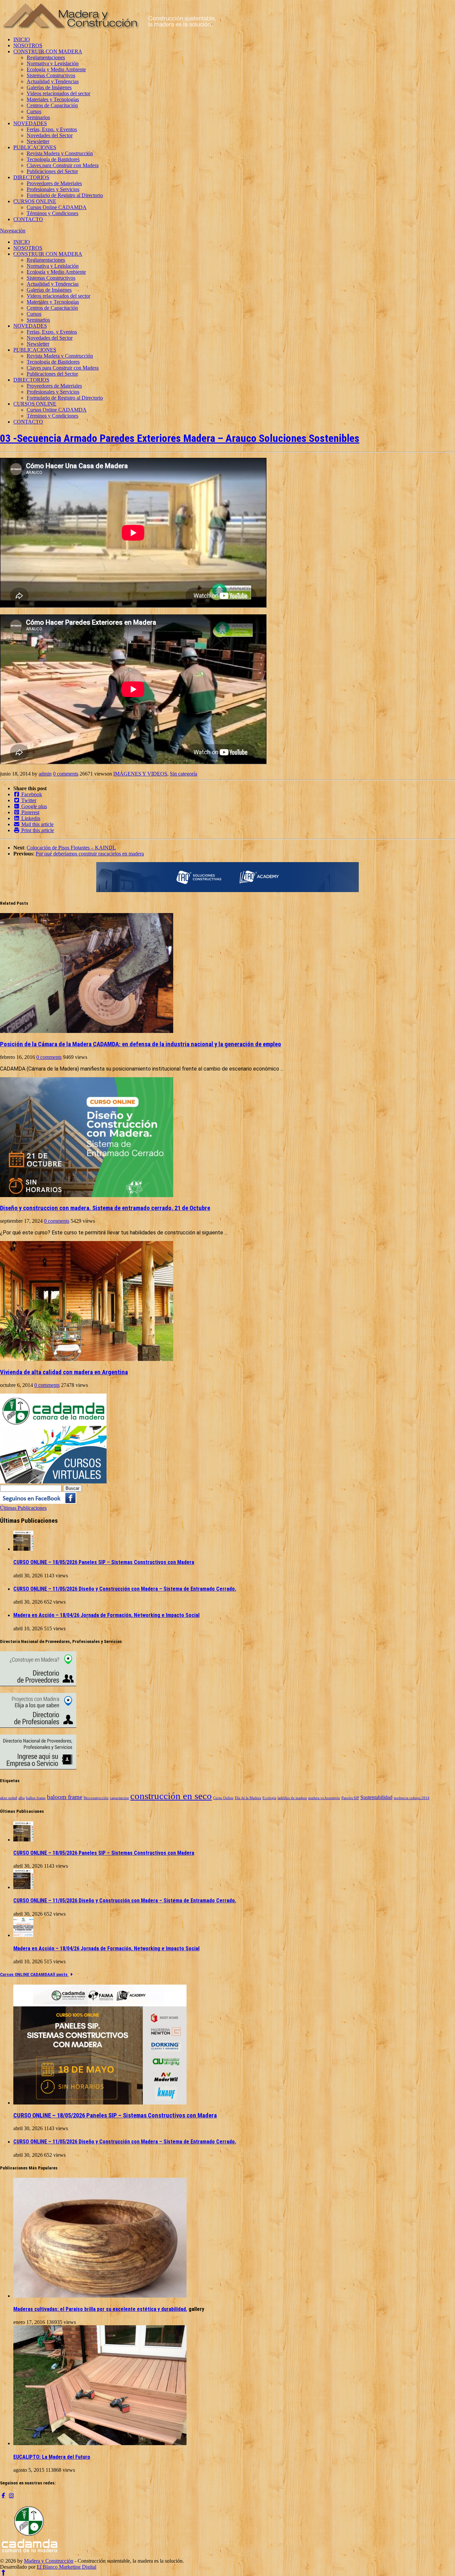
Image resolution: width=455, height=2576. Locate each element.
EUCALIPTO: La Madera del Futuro (52, 2457)
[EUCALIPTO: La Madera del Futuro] (100, 2443)
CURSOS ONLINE (35, 201)
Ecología (269, 1798)
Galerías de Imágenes (49, 87)
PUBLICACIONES (35, 147)
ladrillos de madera (292, 1798)
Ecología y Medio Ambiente (56, 69)
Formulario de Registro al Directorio (65, 195)
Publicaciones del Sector (52, 171)
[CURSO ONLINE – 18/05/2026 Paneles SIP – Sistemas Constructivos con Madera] (23, 1549)
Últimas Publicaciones (23, 1508)
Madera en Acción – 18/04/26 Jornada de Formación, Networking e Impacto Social (106, 1615)
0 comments (66, 774)
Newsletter (38, 141)
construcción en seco (171, 1796)
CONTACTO (28, 219)
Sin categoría (184, 774)
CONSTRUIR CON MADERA (48, 51)
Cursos (34, 111)
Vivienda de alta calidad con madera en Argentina (64, 1372)
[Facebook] (3, 2495)
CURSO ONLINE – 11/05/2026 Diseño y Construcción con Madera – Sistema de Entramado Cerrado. (125, 1589)
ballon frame (36, 1798)
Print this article (37, 830)
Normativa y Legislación (53, 63)
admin (45, 774)
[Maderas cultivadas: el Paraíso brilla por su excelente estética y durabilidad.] (100, 2296)
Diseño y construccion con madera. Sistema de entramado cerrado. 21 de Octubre (105, 1208)
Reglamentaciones (46, 57)
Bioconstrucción (96, 1798)
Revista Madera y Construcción (60, 153)
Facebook (31, 794)
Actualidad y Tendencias (53, 81)
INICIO (22, 39)
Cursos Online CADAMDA (57, 207)
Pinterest (30, 812)
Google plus (33, 806)
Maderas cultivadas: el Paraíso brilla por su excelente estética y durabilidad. (100, 2309)
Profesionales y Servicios (53, 189)
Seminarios (38, 117)
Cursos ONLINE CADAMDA (25, 1974)
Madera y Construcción (49, 2561)
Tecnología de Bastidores (53, 159)
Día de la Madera (248, 1798)
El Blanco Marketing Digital (66, 2567)
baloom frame (65, 1797)
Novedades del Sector (50, 135)
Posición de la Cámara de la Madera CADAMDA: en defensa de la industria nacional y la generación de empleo (141, 1044)
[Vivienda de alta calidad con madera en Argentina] (87, 1359)
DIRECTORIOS (31, 177)
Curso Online (223, 1798)
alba (21, 1798)
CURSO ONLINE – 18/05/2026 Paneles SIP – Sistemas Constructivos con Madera (104, 1562)
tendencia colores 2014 (412, 1798)
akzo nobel (8, 1798)
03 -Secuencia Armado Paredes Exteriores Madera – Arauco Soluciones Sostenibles (180, 438)
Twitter (28, 800)
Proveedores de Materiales (54, 183)
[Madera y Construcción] (109, 28)
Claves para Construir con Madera (63, 165)
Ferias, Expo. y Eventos (52, 129)
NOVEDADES (30, 123)
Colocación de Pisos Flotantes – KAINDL (71, 848)
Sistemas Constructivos (51, 75)
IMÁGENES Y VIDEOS (140, 774)
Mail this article (37, 824)
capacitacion (119, 1798)
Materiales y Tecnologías (53, 99)
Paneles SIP (350, 1798)
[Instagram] (11, 2495)
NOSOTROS (28, 45)
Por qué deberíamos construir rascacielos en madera (90, 854)
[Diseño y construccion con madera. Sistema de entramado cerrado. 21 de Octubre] (87, 1195)
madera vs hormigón (324, 1798)
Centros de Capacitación (52, 105)
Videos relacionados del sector (58, 93)
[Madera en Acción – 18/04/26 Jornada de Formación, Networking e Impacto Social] (23, 1935)
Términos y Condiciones (52, 213)
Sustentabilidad (376, 1797)
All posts (59, 1974)
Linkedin (30, 818)
